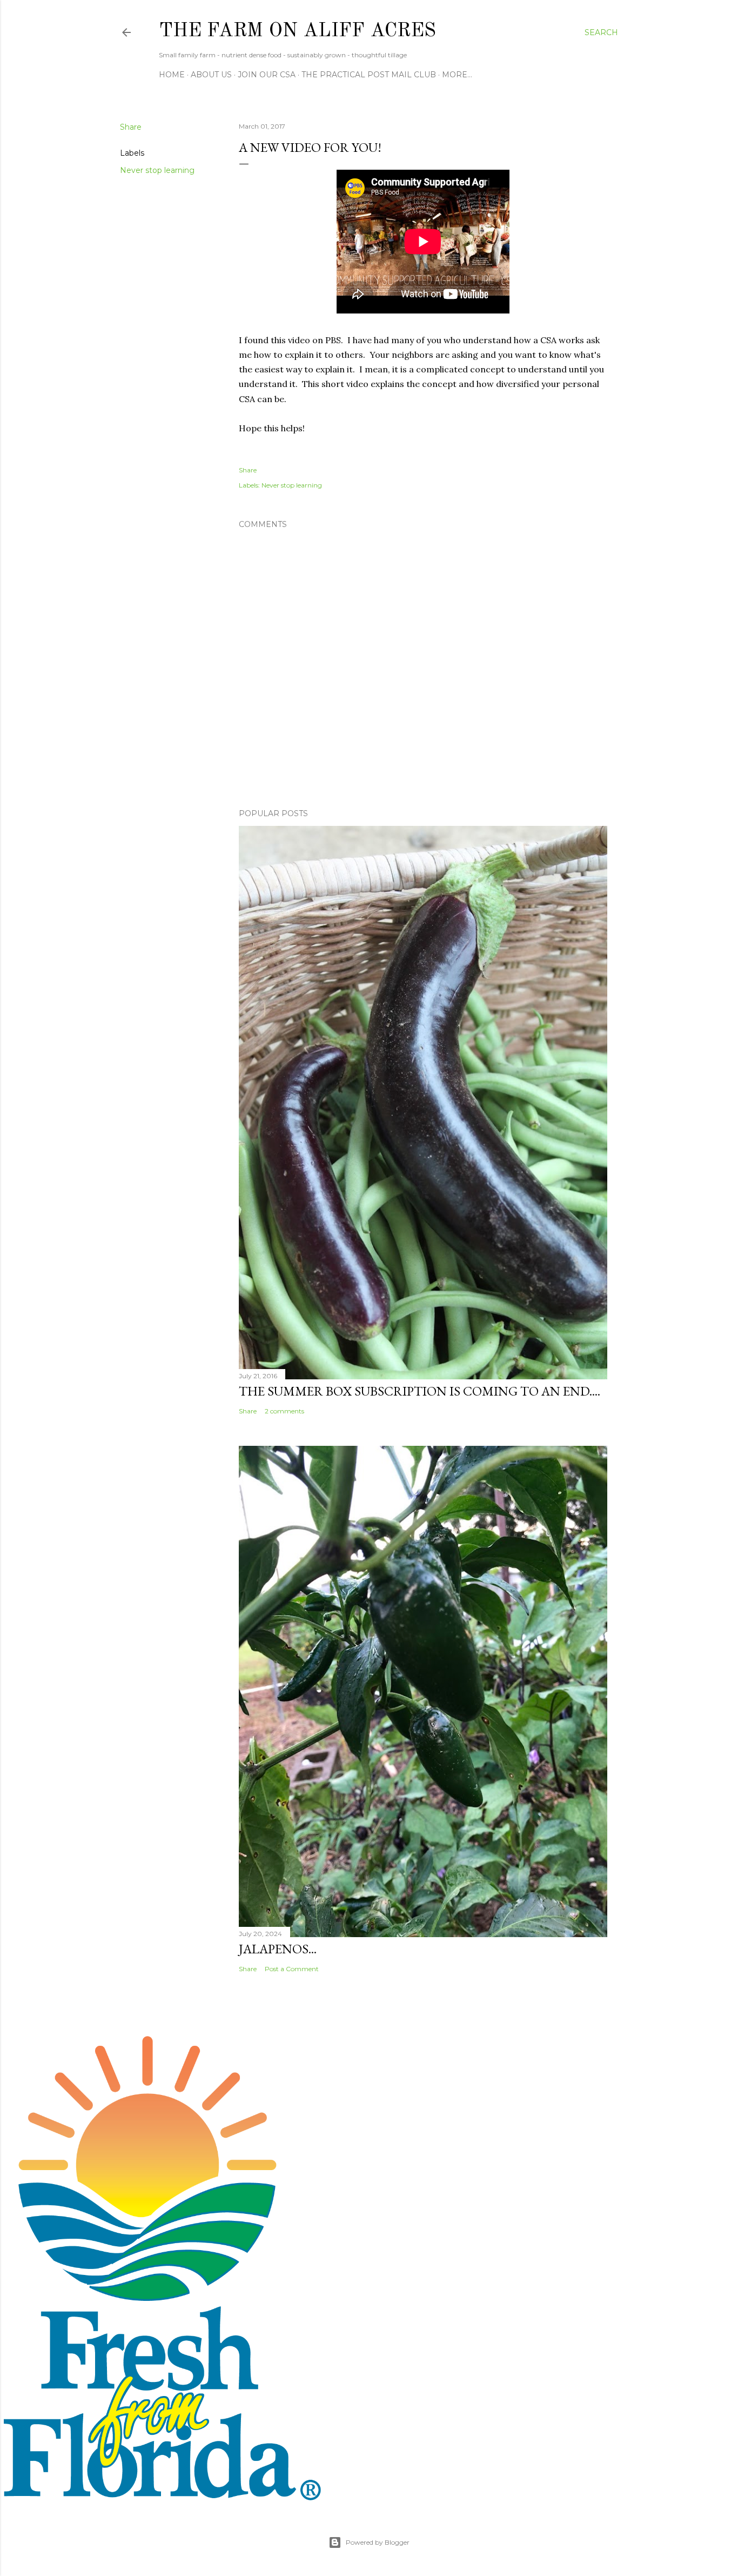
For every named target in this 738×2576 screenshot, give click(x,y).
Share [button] (131, 127)
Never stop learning (157, 170)
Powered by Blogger (378, 2542)
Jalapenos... (278, 1949)
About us (211, 75)
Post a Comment (292, 1969)
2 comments (284, 1411)
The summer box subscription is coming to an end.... (420, 1391)
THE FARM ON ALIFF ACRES (297, 31)
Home (172, 75)
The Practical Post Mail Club (369, 75)
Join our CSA (267, 75)
